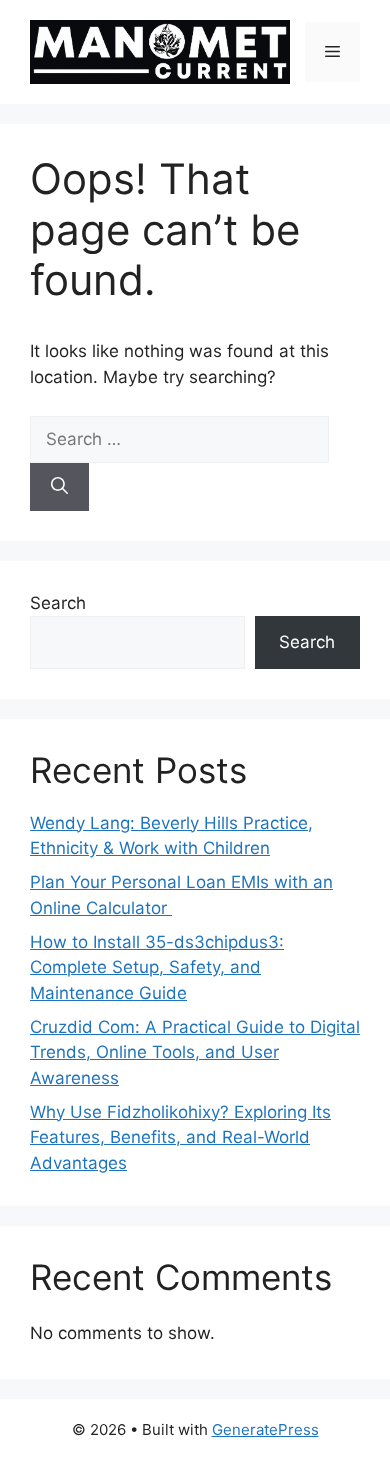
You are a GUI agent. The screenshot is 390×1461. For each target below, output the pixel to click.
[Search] (59, 487)
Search (58, 603)
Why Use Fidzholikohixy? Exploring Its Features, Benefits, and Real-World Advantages (180, 1137)
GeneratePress (265, 1429)
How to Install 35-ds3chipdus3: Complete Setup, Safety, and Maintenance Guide (157, 967)
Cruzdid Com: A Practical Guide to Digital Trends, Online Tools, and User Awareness (195, 1052)
